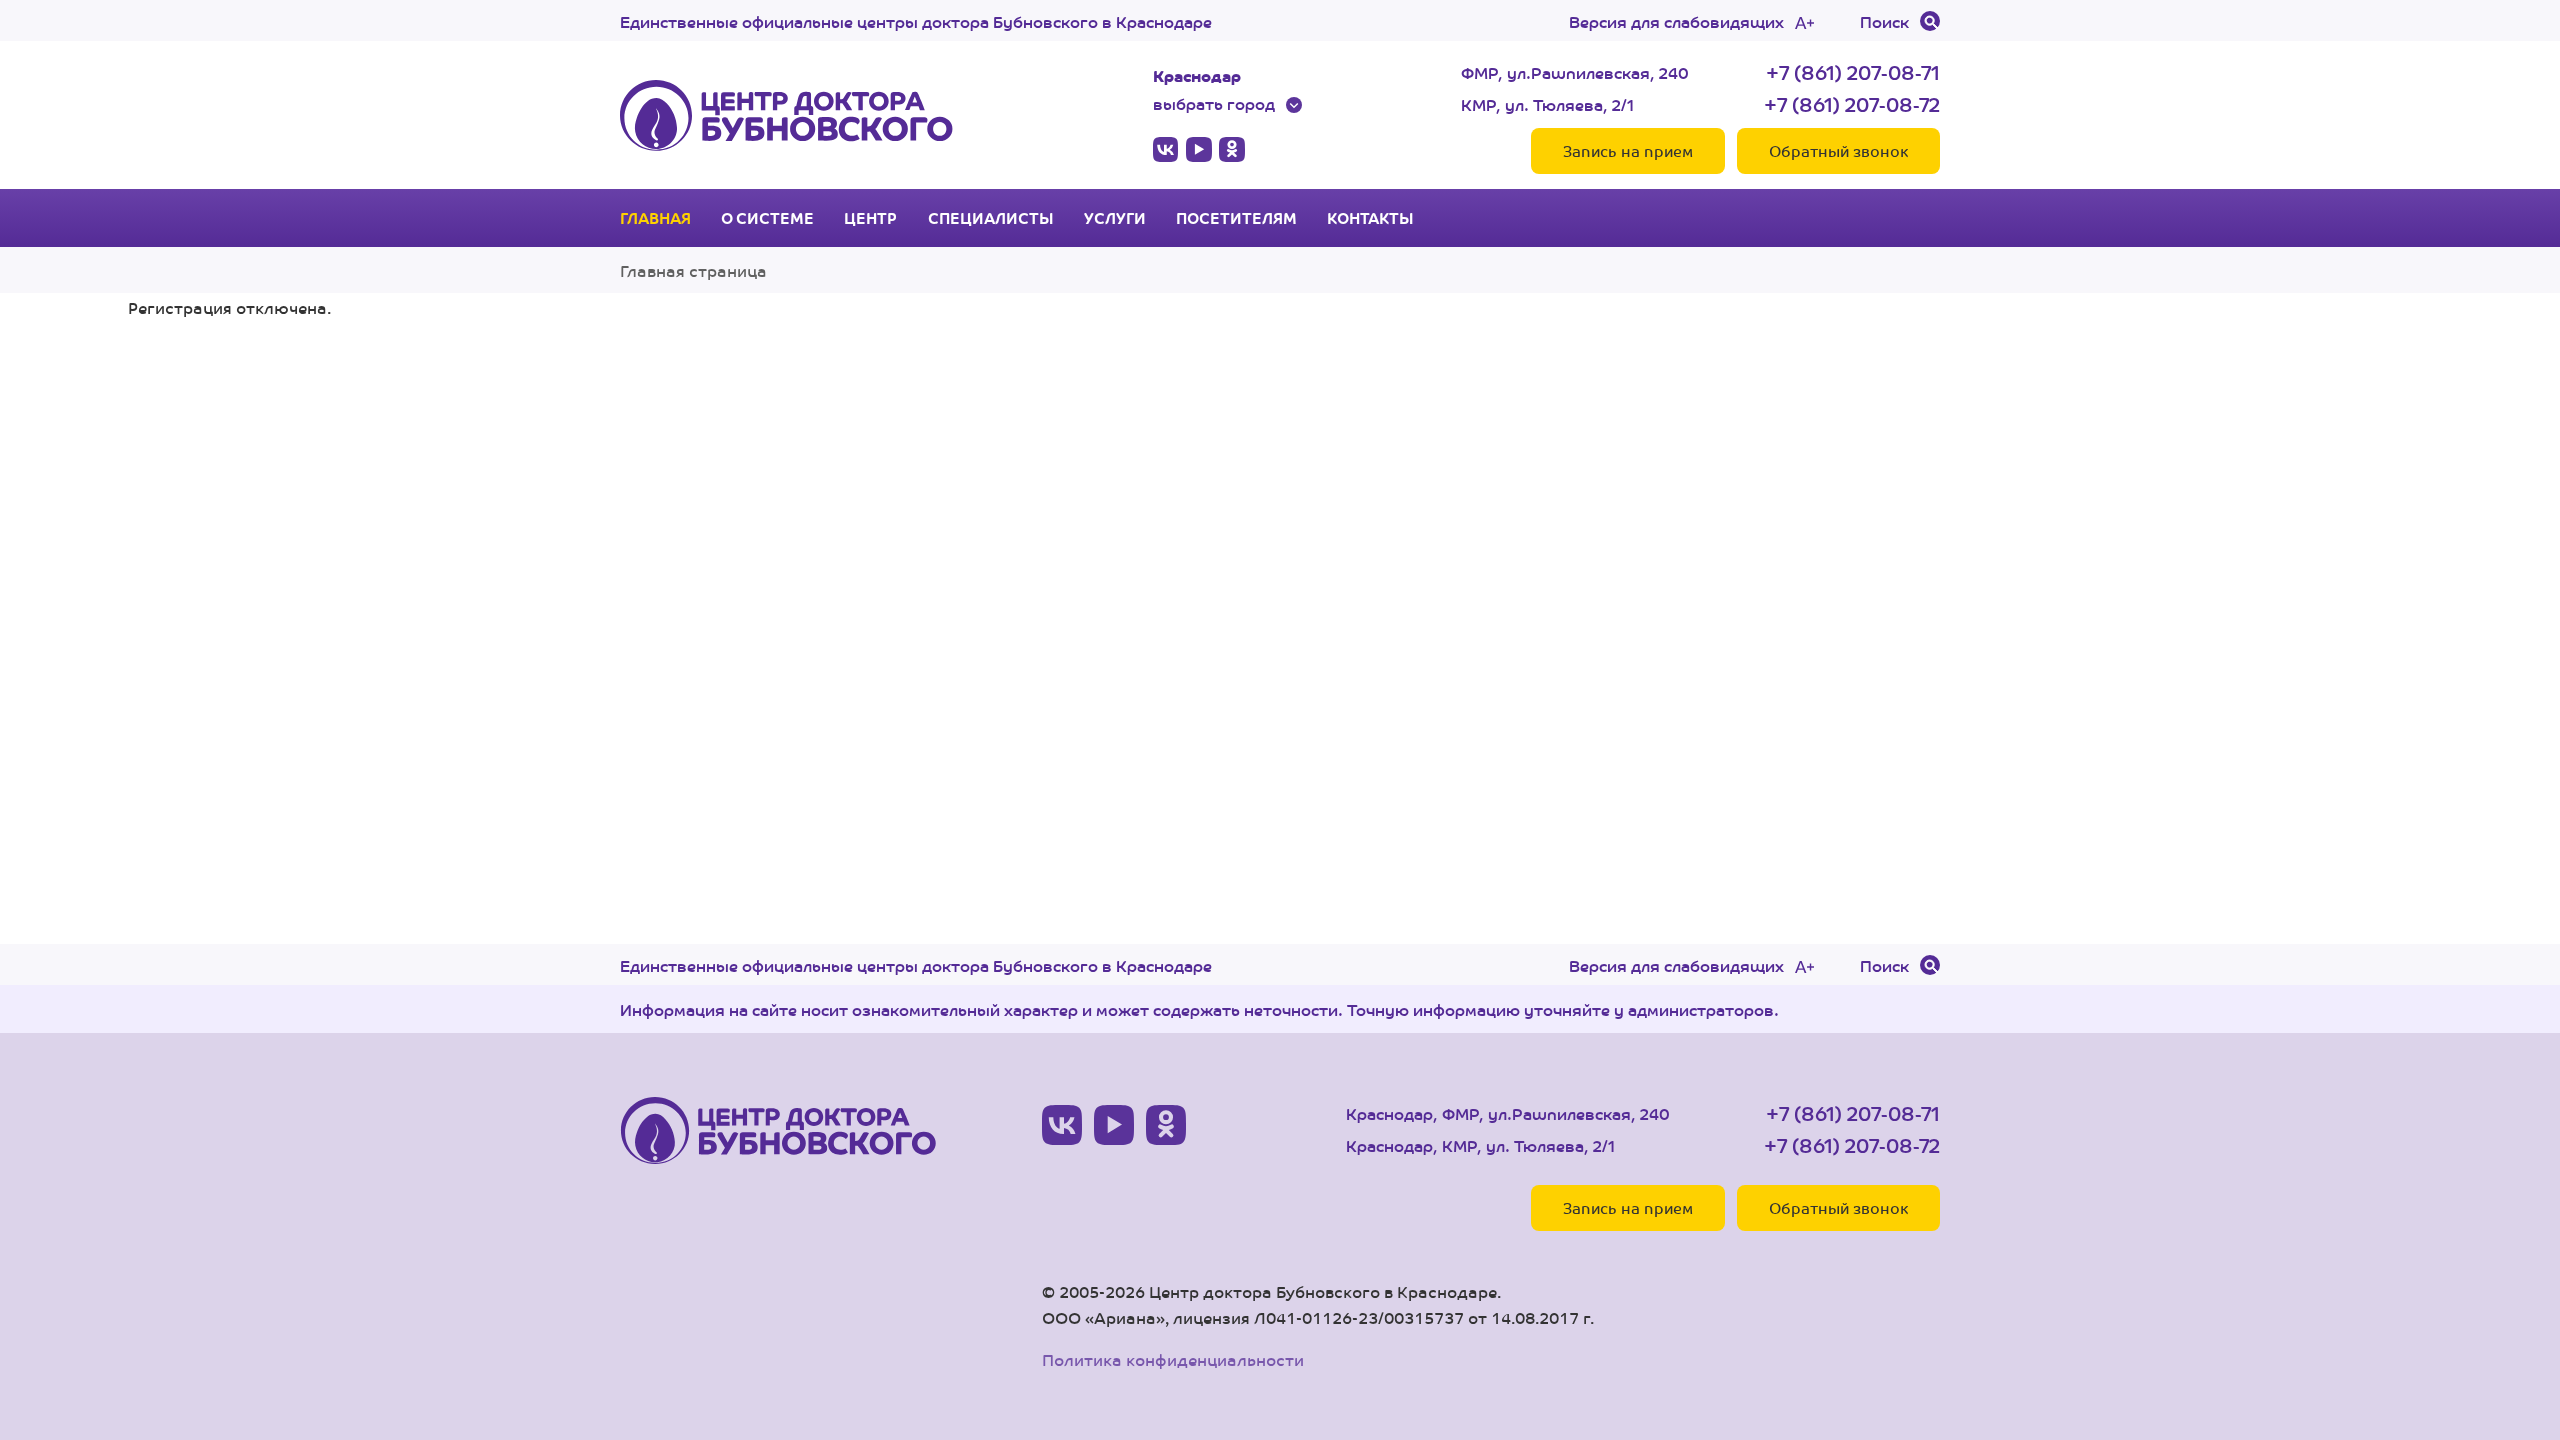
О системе (767, 218)
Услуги (1115, 218)
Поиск (1884, 21)
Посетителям (1236, 218)
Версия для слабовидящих (1676, 21)
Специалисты (991, 218)
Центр (870, 218)
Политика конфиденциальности (1173, 1359)
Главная (655, 218)
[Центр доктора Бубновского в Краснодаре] (786, 115)
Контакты (1370, 218)
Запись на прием (1628, 150)
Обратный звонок (1838, 150)
